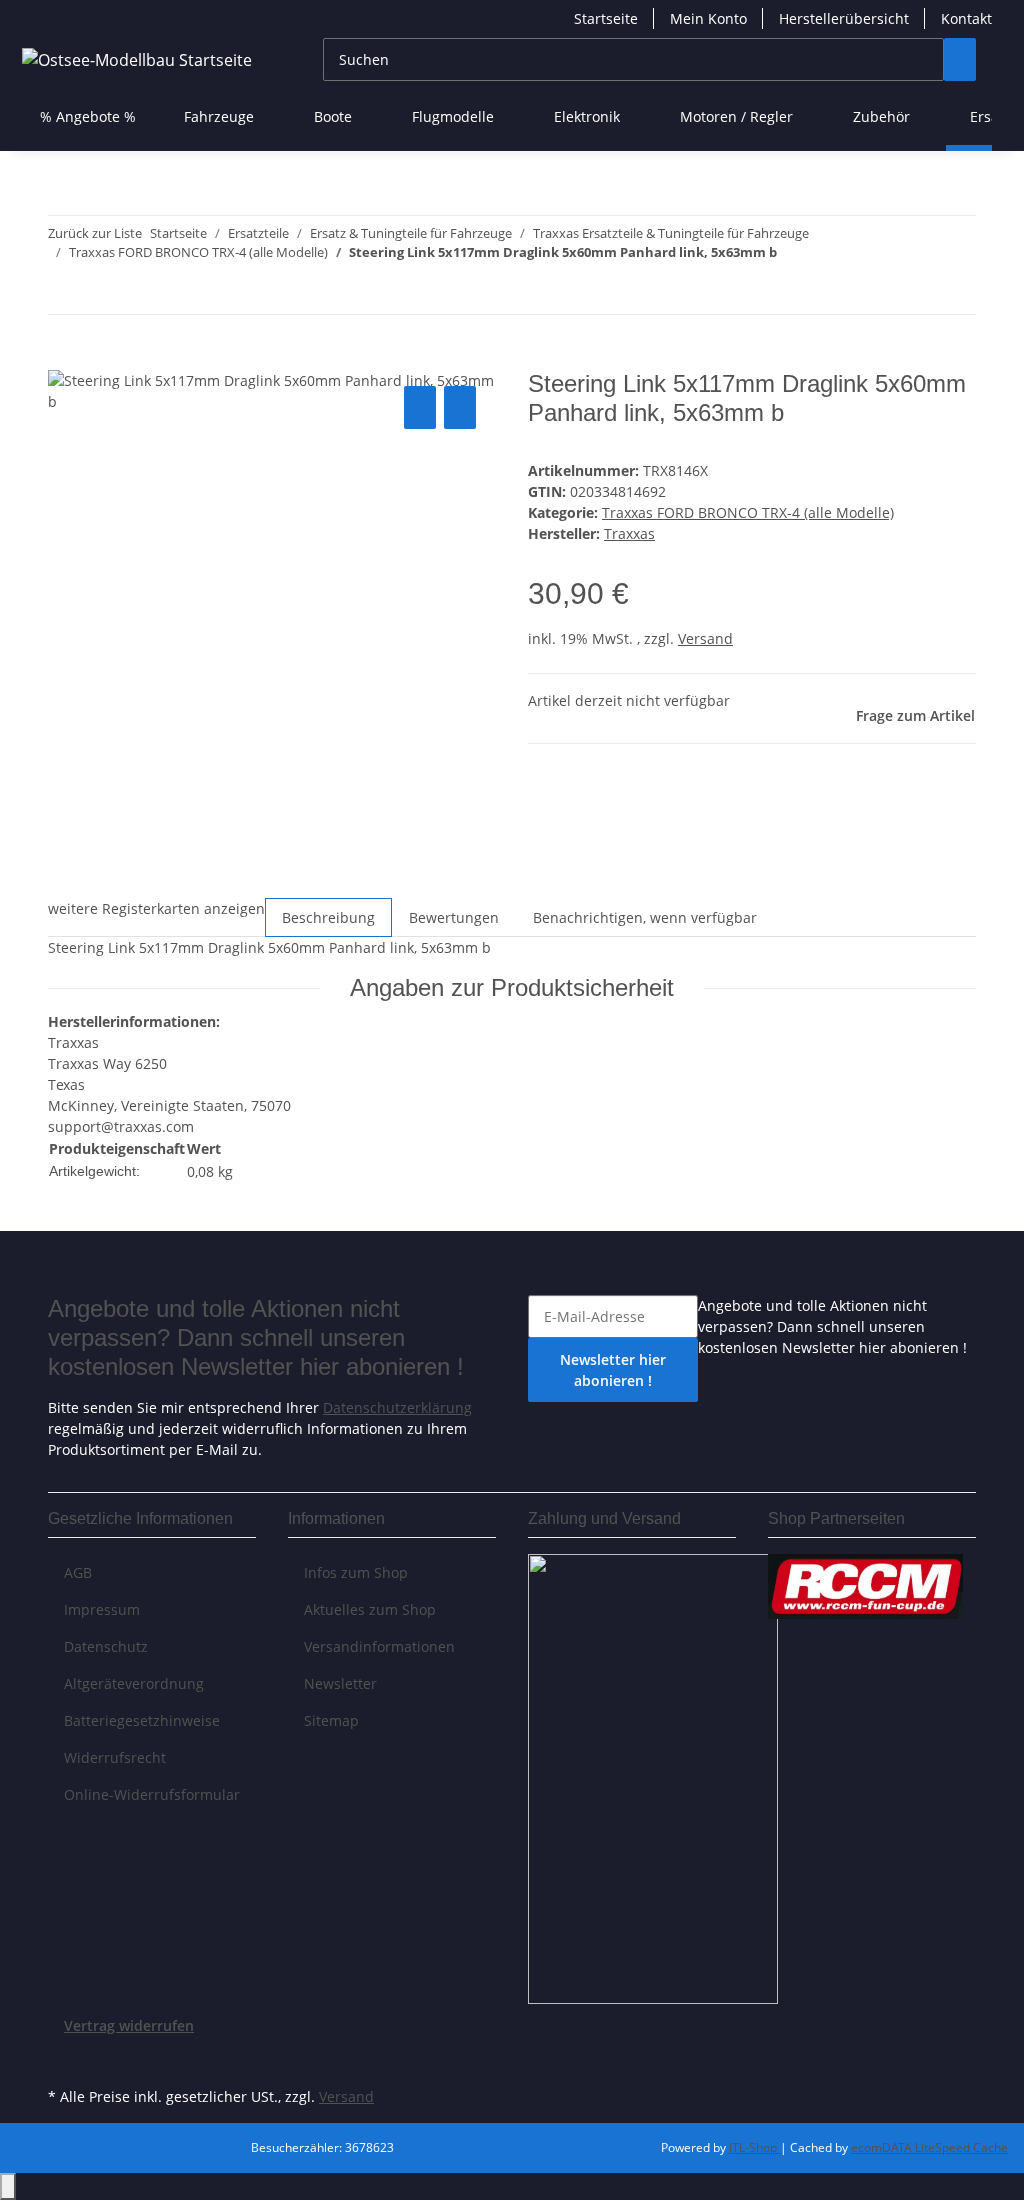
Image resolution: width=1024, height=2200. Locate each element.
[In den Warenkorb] (64, 359)
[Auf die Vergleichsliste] (420, 407)
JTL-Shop (754, 2147)
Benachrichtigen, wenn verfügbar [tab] (645, 917)
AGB (78, 1572)
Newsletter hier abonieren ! (613, 1370)
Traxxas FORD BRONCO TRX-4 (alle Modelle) (748, 512)
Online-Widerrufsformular (152, 1794)
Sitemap (331, 1720)
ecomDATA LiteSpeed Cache (929, 2147)
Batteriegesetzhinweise (142, 1720)
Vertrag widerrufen (129, 2025)
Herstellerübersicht (844, 18)
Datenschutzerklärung (397, 1407)
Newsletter (340, 1683)
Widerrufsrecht (115, 1757)
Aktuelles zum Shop (370, 1609)
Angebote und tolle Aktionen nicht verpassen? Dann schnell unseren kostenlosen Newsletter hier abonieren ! (832, 1326)
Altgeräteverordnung (134, 1683)
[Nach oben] (8, 2186)
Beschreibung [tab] (328, 917)
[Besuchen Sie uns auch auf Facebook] (64, 2059)
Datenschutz (106, 1646)
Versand (705, 638)
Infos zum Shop (356, 1572)
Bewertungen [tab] (454, 917)
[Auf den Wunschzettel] (460, 407)
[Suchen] (960, 59)
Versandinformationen (379, 1646)
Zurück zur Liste (95, 233)
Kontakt (966, 18)
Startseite (606, 18)
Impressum (102, 1609)
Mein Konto (708, 18)
